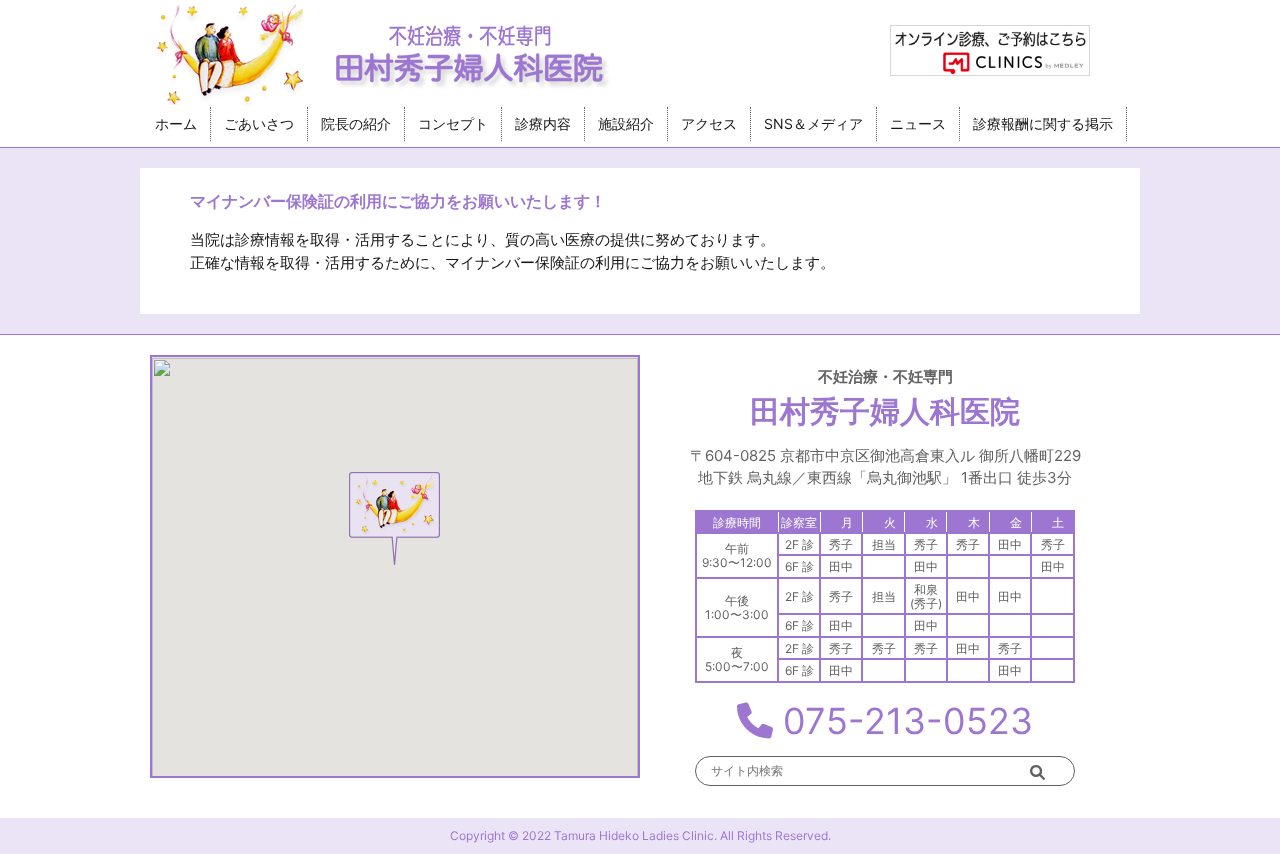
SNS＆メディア (813, 123)
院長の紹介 (356, 123)
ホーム (176, 123)
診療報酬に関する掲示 (1043, 123)
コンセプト (453, 123)
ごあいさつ (259, 123)
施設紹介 (626, 123)
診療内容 (543, 123)
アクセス (709, 123)
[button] (394, 519)
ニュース (918, 123)
